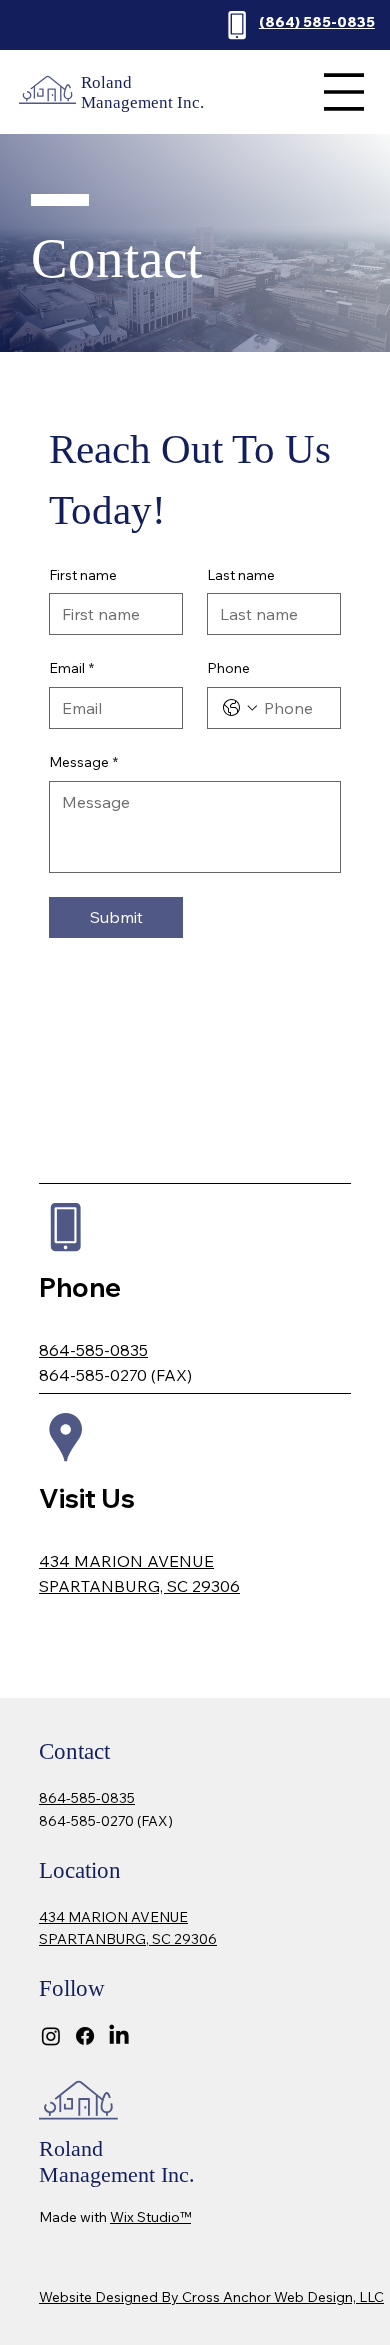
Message (83, 762)
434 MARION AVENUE (126, 1561)
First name (83, 575)
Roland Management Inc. (142, 92)
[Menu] (343, 92)
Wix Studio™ (150, 2217)
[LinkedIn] (119, 2036)
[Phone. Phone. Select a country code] (240, 708)
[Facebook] (85, 2036)
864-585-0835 (93, 1350)
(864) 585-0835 (317, 22)
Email (71, 668)
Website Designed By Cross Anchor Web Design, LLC (211, 2297)
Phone (228, 668)
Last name (241, 575)
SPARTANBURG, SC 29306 (139, 1586)
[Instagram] (51, 2036)
